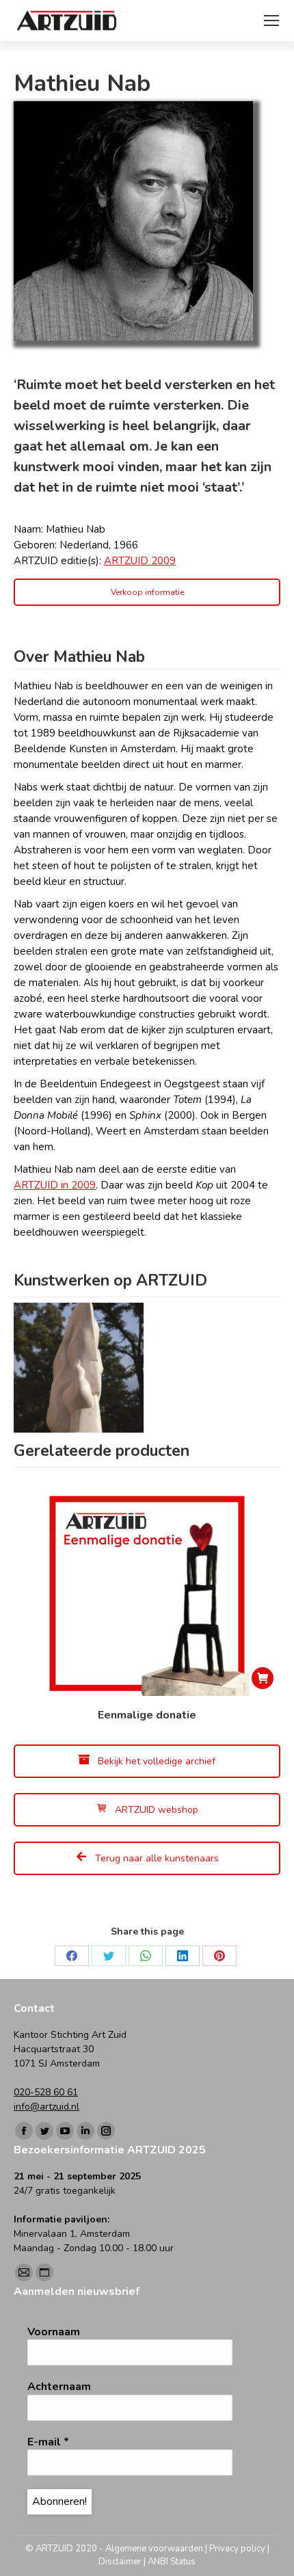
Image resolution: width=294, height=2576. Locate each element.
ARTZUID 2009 (140, 561)
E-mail (48, 2442)
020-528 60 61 (46, 2092)
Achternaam (59, 2387)
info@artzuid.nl (46, 2107)
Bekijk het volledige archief (155, 1761)
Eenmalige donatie (147, 1715)
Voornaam (54, 2332)
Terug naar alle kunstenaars (156, 1858)
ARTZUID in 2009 (55, 1185)
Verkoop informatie (147, 592)
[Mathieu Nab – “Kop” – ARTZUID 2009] (79, 1368)
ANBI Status (172, 2562)
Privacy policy (237, 2549)
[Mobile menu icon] (271, 21)
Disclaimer (120, 2562)
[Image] (133, 221)
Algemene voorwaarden (154, 2549)
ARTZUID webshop (155, 1810)
